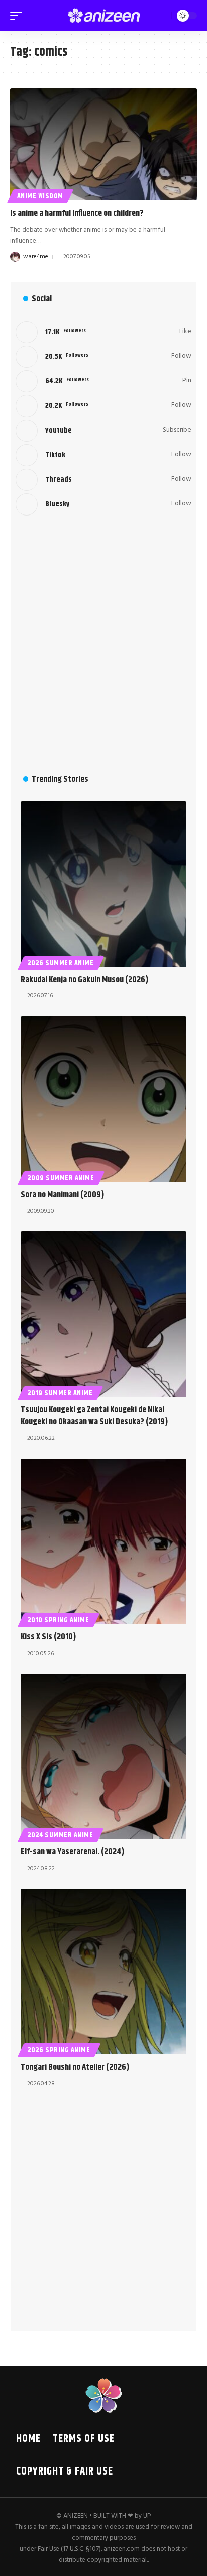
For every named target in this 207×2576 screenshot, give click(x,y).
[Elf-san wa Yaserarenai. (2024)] (103, 1757)
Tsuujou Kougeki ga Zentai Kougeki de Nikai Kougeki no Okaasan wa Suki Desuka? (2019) (94, 1416)
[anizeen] (104, 16)
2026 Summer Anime (61, 963)
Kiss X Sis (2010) (48, 1637)
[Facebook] (103, 332)
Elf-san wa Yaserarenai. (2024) (73, 1852)
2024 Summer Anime (61, 1835)
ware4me (36, 257)
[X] (103, 357)
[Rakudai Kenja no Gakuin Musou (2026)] (103, 884)
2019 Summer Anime (60, 1393)
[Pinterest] (103, 381)
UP (147, 2516)
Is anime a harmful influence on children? (77, 213)
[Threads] (103, 480)
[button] (19, 16)
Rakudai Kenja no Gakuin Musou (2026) (85, 980)
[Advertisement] (103, 644)
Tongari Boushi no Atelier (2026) (75, 2067)
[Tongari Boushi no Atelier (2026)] (103, 1972)
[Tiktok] (103, 455)
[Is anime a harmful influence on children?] (103, 144)
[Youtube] (103, 431)
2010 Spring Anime (59, 1620)
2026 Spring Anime (59, 2050)
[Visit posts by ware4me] (15, 257)
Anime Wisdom (40, 196)
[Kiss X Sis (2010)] (103, 1541)
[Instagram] (103, 406)
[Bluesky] (103, 504)
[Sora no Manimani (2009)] (103, 1099)
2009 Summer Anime (61, 1178)
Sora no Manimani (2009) (63, 1195)
